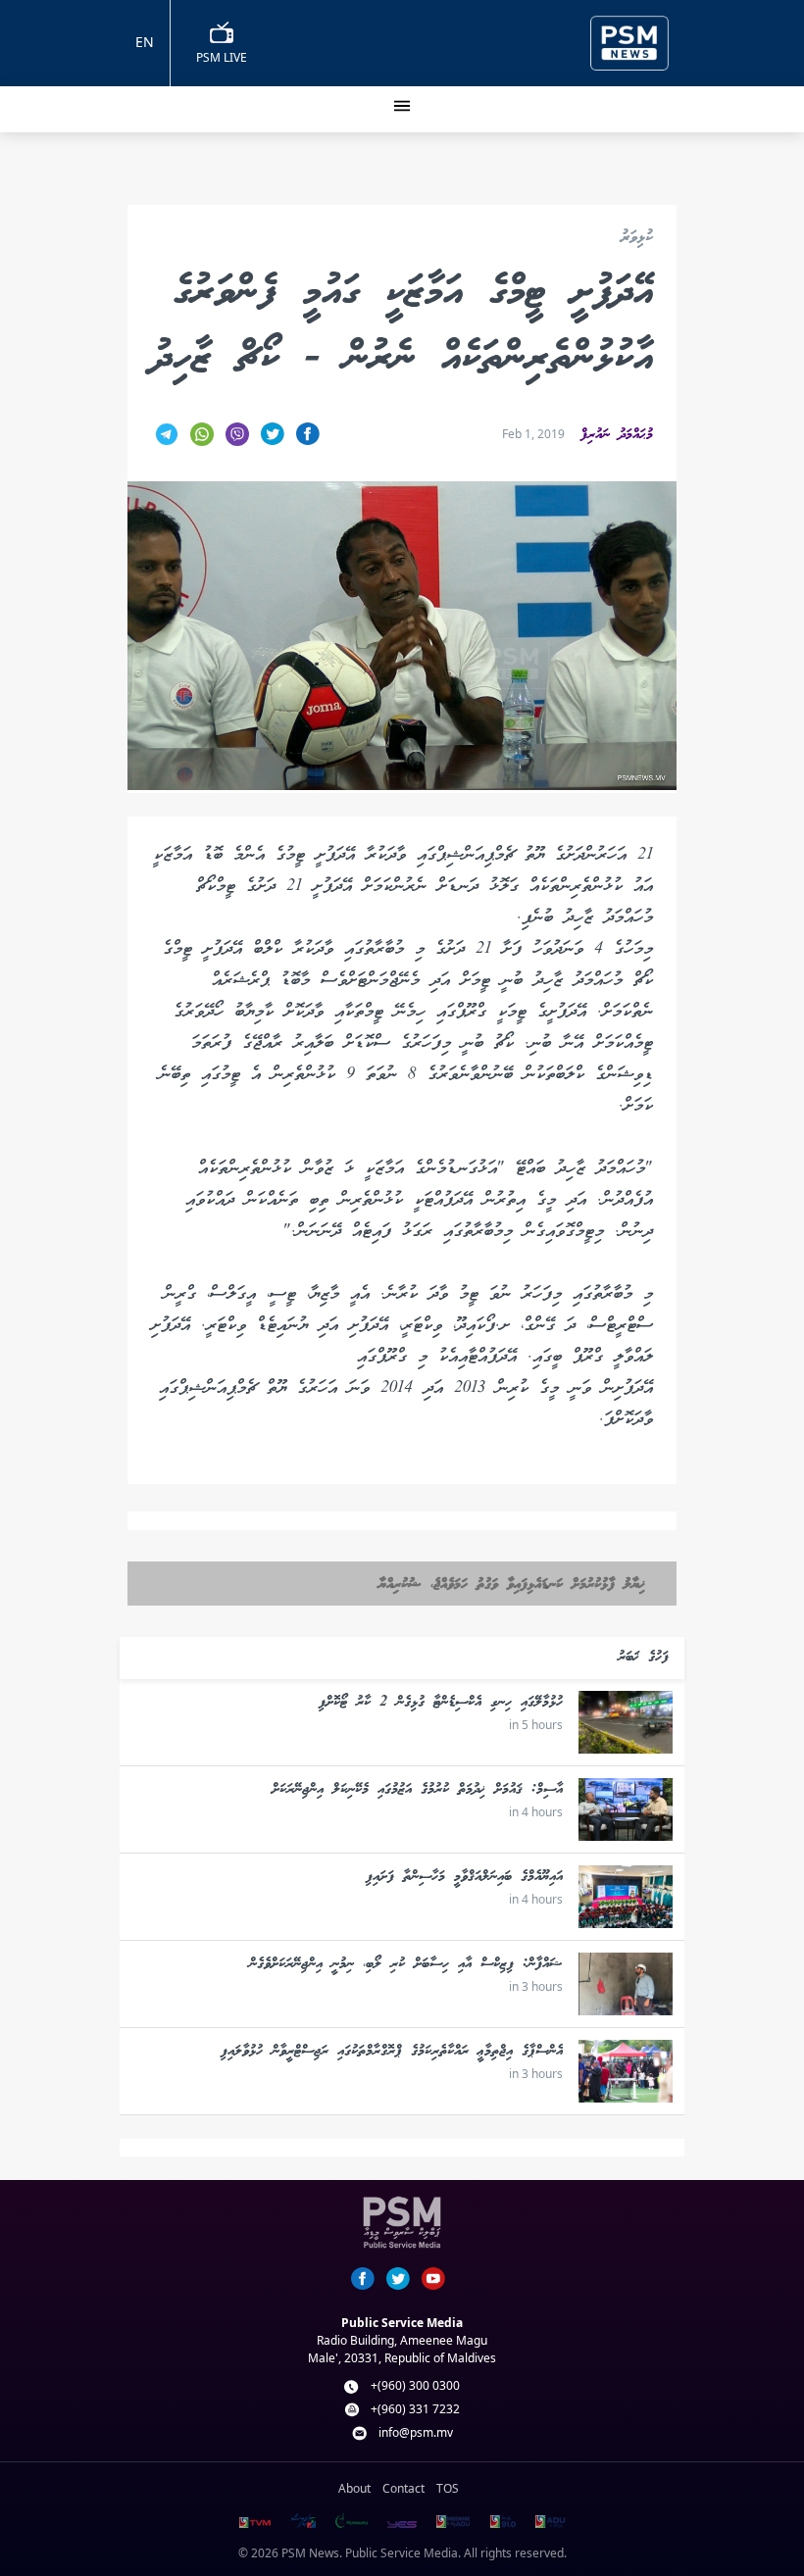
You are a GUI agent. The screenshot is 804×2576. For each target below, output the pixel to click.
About (354, 2488)
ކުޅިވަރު (637, 239)
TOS (448, 2488)
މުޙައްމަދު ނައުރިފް (617, 435)
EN (145, 42)
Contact (403, 2488)
